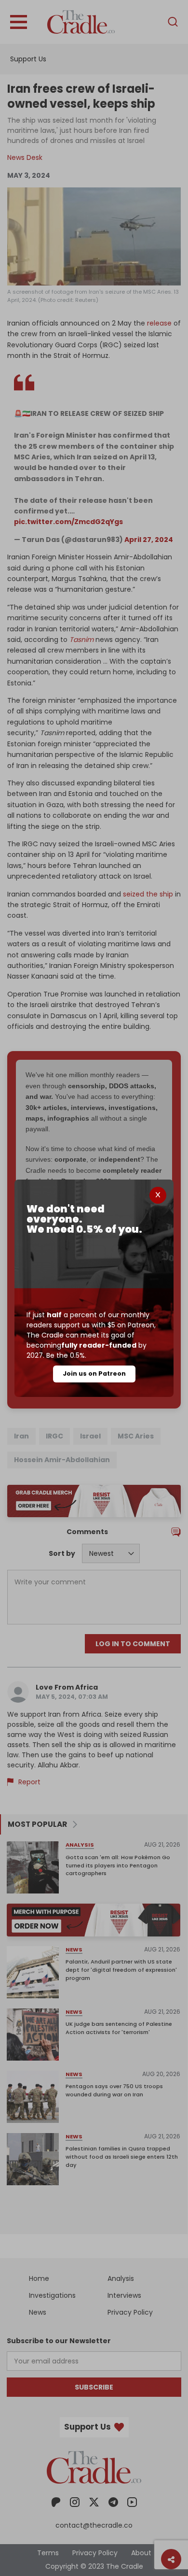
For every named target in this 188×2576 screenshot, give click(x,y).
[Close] (158, 1195)
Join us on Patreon (94, 1373)
